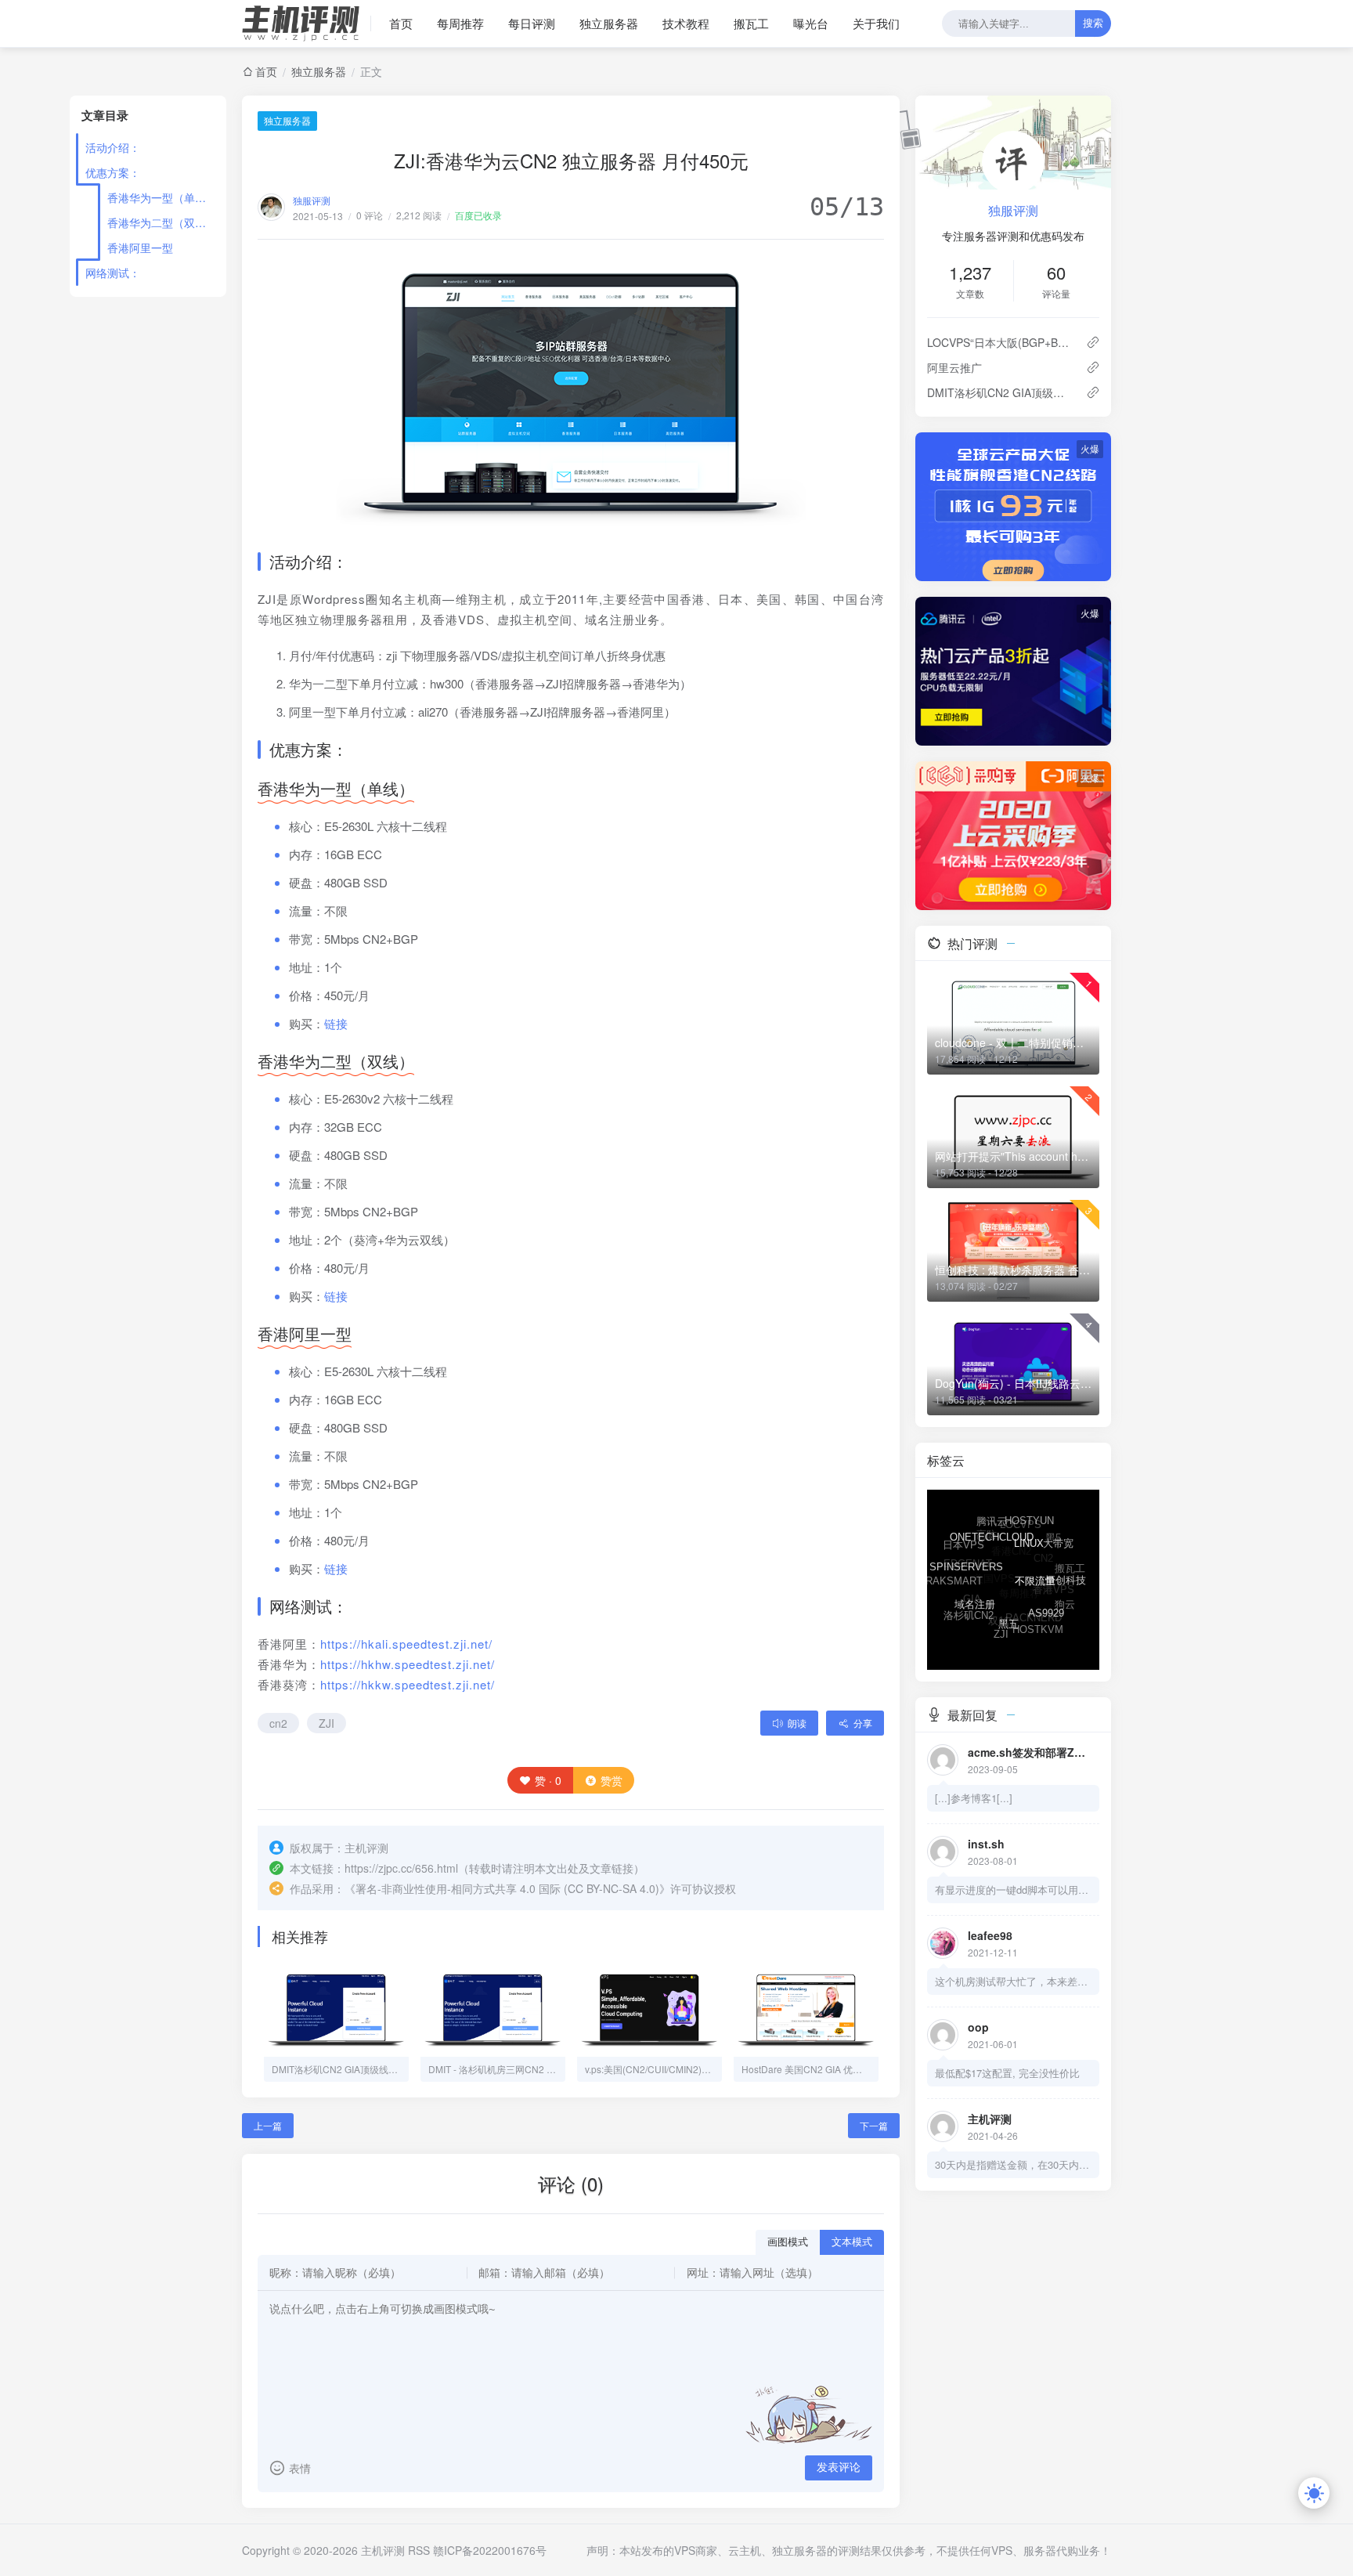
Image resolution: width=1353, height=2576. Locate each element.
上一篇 (268, 2125)
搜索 (1093, 23)
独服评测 (312, 200)
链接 (336, 1023)
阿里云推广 (954, 367)
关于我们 (876, 23)
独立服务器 (609, 23)
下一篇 (874, 2125)
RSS (419, 2550)
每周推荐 (460, 23)
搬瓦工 (751, 23)
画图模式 (788, 2242)
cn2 (278, 1723)
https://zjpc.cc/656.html (401, 1868)
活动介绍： (113, 147)
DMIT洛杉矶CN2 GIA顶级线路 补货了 (1000, 392)
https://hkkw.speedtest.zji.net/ (408, 1684)
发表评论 (839, 2467)
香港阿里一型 (140, 247)
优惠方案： (113, 172)
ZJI (327, 1723)
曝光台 (811, 23)
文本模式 (852, 2242)
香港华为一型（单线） (161, 197)
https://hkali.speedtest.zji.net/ (406, 1644)
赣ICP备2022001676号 (490, 2550)
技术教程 (686, 23)
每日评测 (532, 23)
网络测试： (113, 273)
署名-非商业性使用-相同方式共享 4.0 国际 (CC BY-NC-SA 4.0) (507, 1888)
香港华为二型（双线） (161, 222)
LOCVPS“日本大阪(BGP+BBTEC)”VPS (1000, 342)
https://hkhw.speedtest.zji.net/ (408, 1664)
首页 (401, 23)
